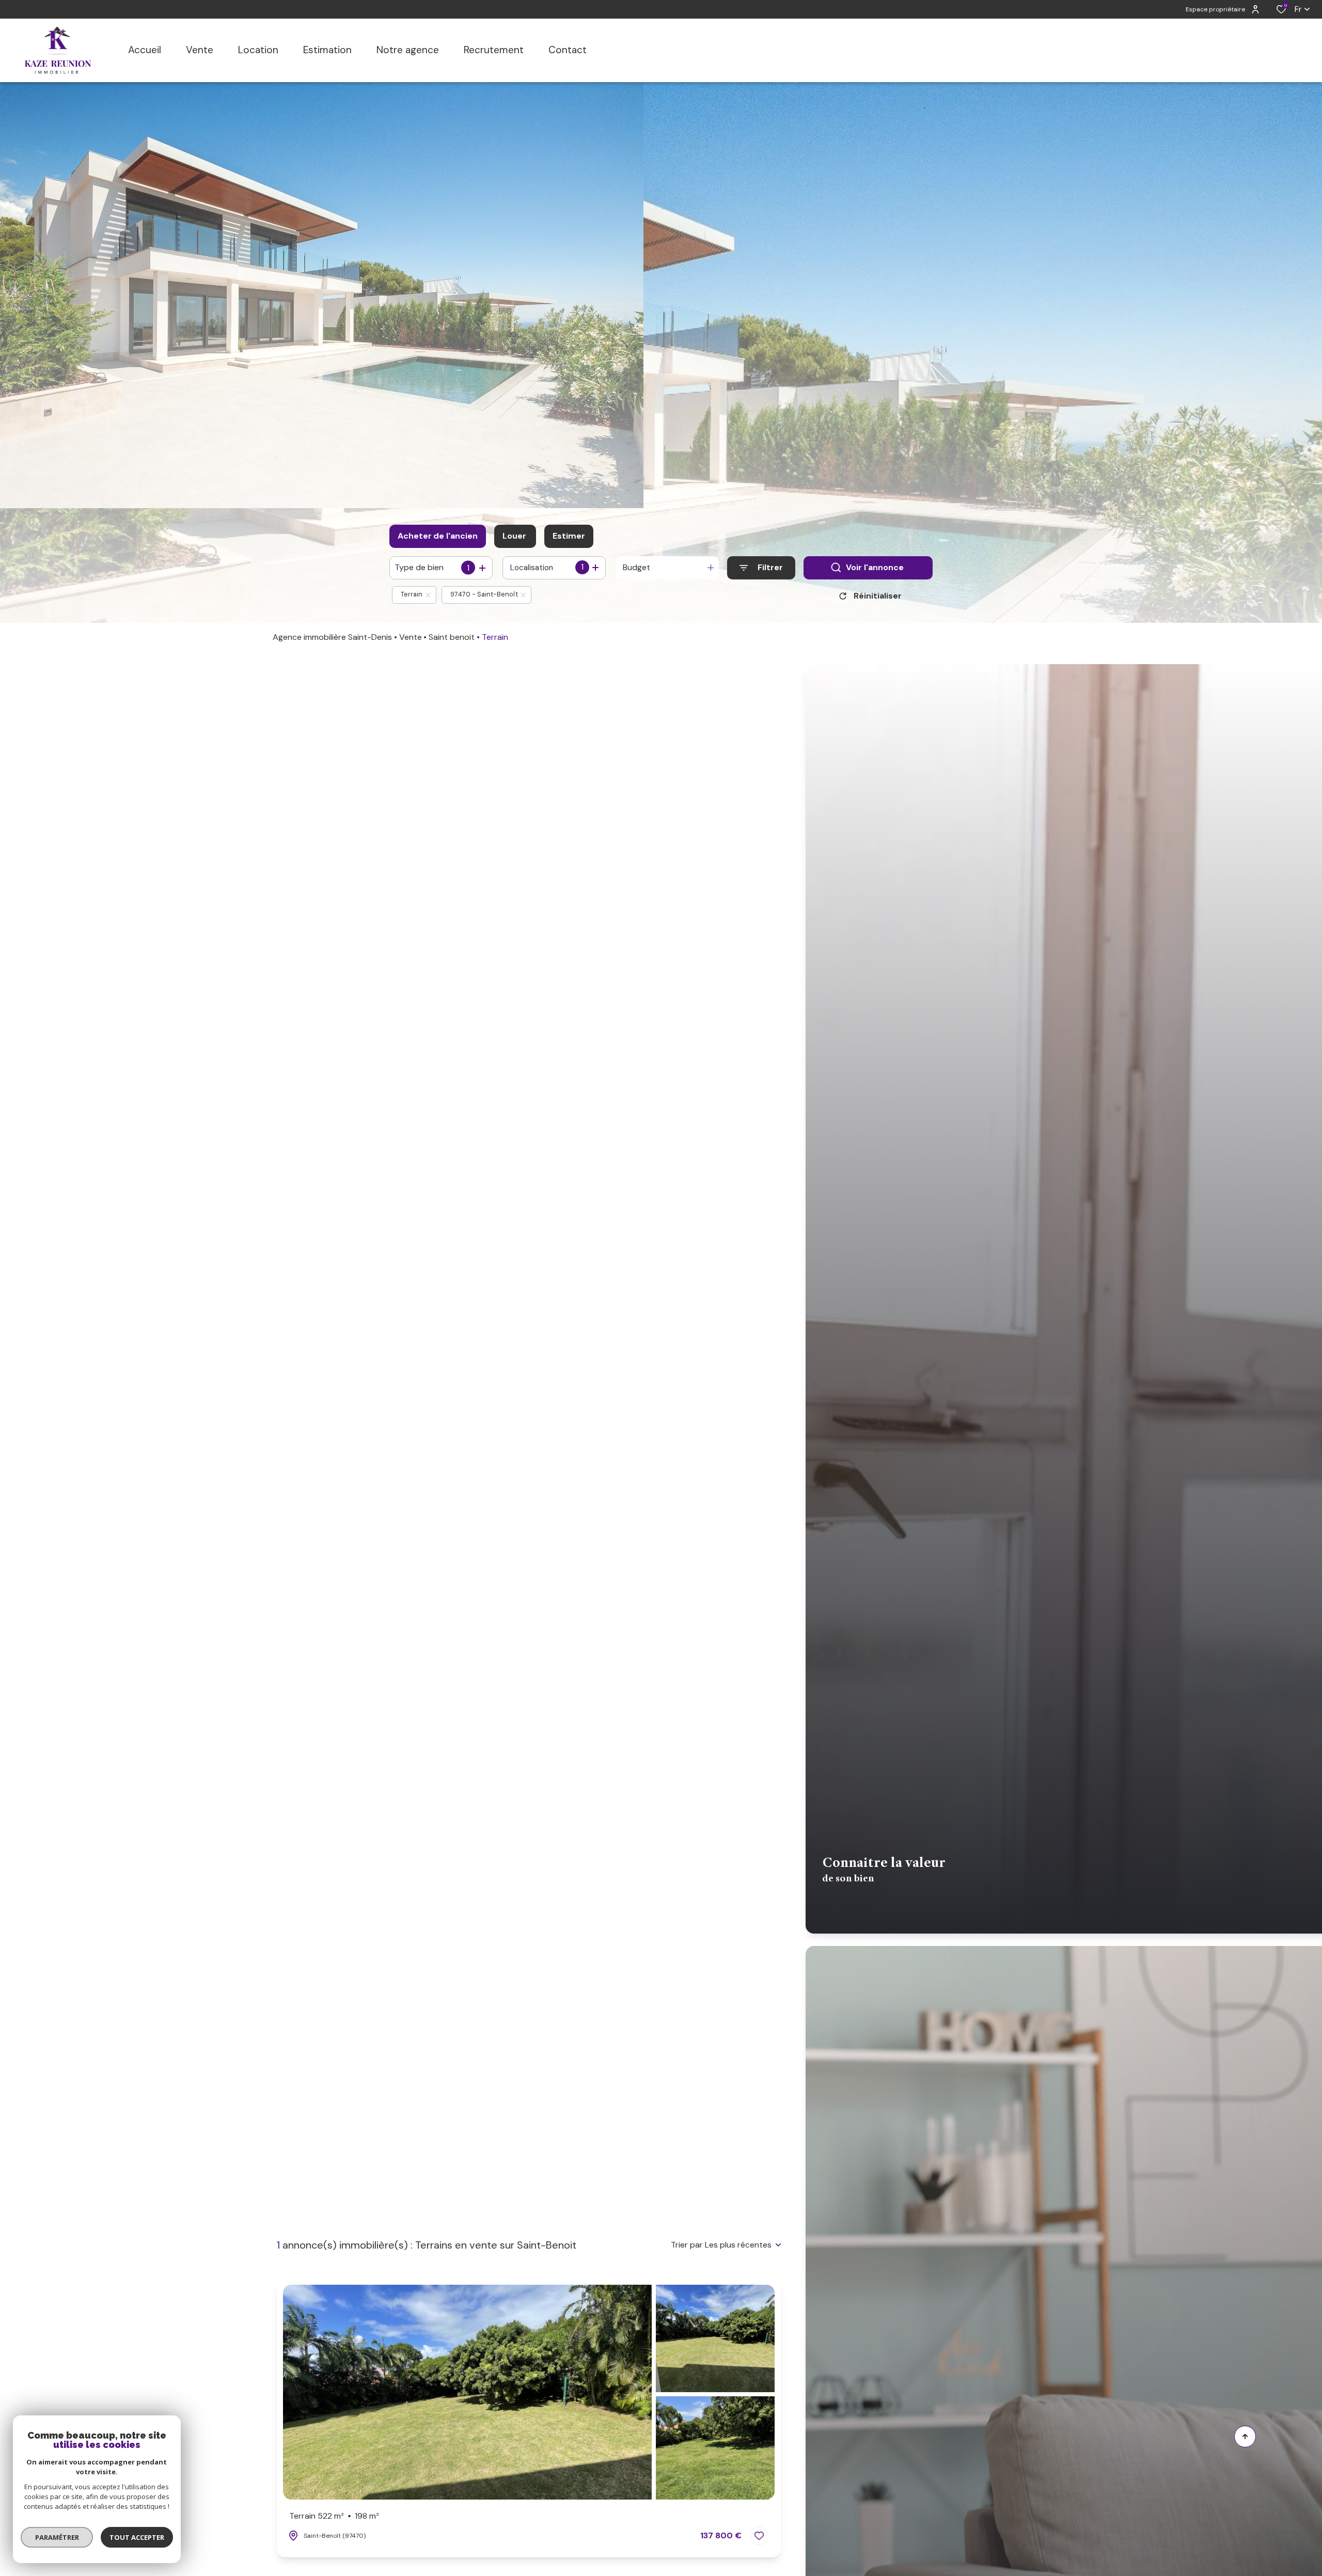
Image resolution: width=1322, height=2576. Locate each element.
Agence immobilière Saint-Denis (332, 637)
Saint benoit (452, 637)
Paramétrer (57, 2537)
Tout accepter (137, 2537)
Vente (411, 637)
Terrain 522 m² (334, 2516)
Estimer (569, 536)
